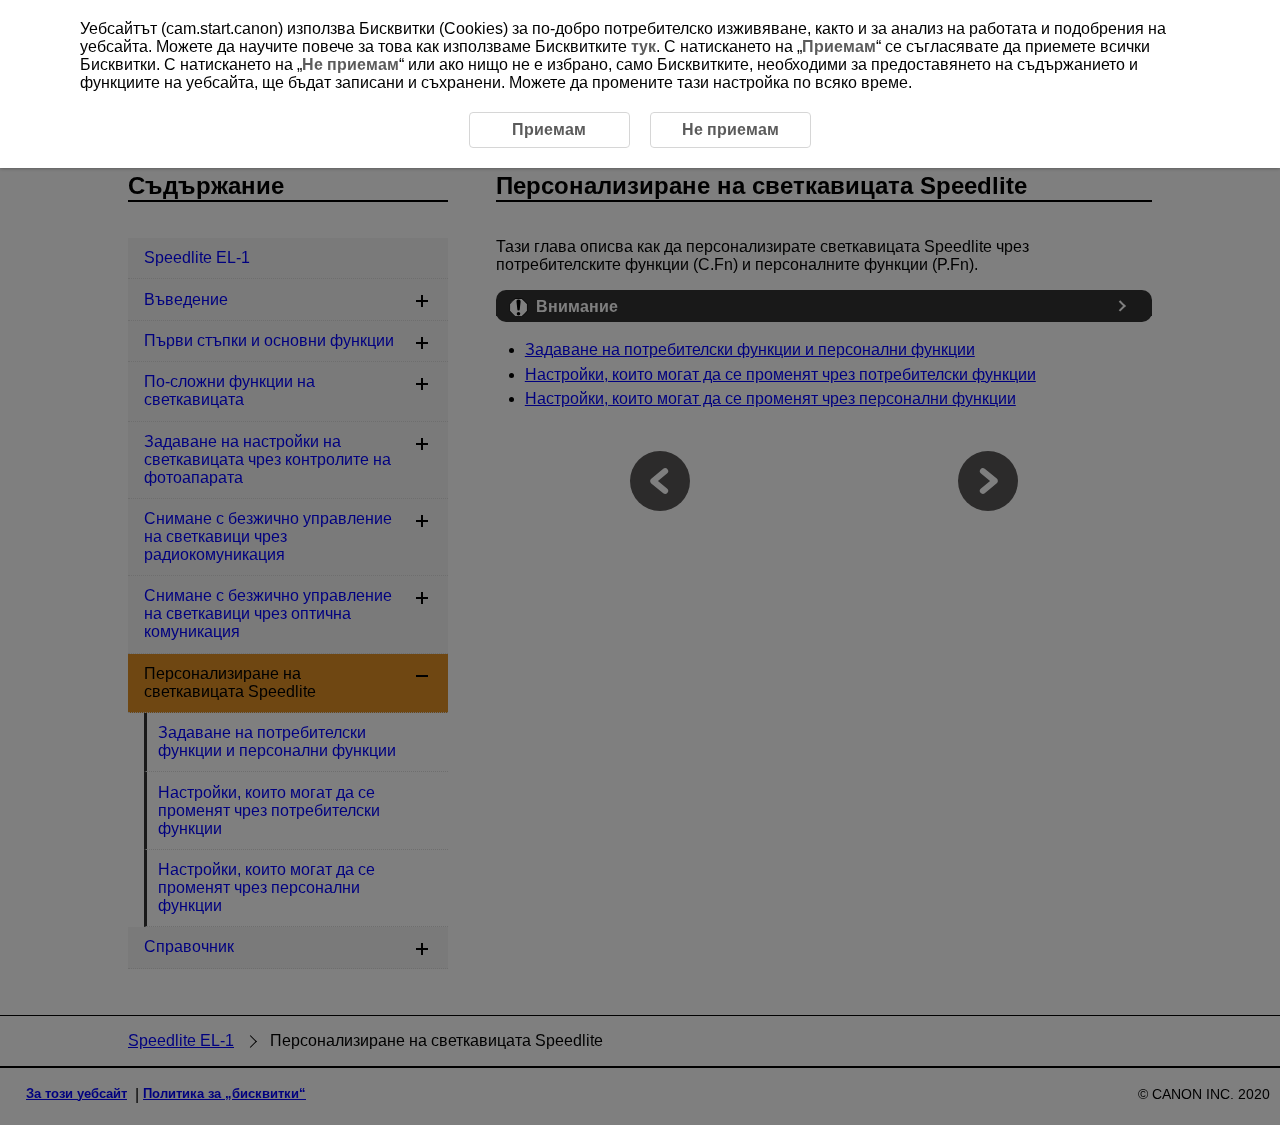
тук (643, 46)
